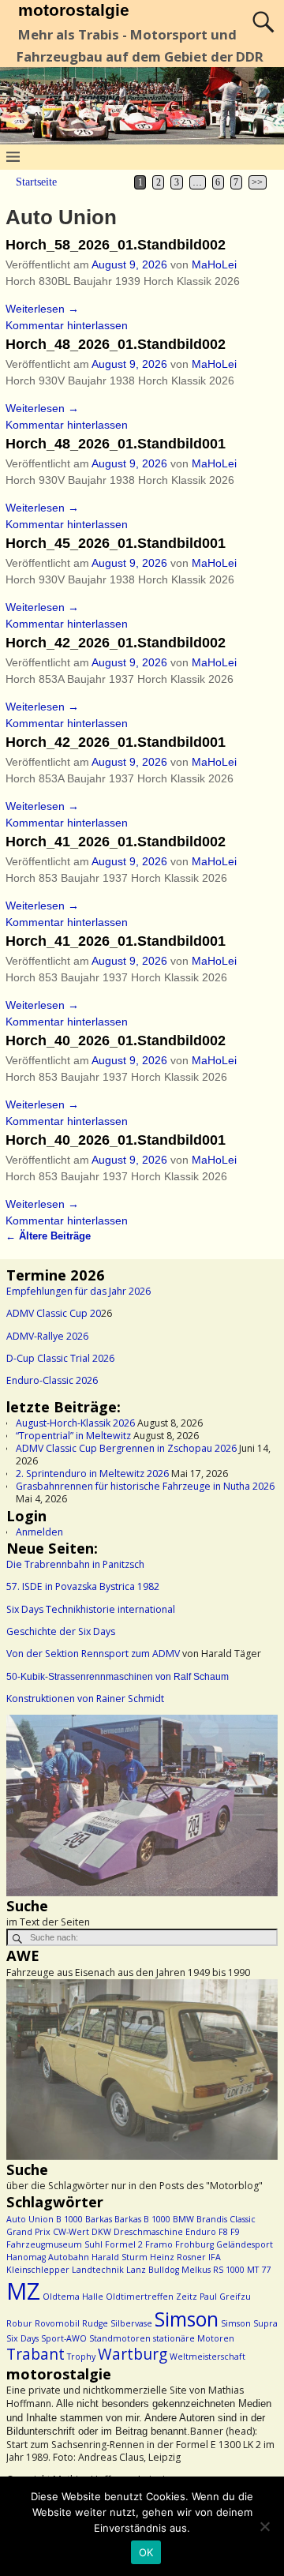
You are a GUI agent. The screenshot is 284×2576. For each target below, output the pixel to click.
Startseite (36, 182)
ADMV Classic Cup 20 (54, 1313)
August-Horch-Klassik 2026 (75, 1423)
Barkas (99, 2219)
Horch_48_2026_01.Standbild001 (116, 444)
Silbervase (131, 2323)
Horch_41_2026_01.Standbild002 (116, 842)
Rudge (95, 2323)
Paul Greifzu (225, 2297)
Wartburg (133, 2354)
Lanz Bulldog (153, 2270)
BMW (183, 2219)
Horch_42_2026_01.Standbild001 (116, 742)
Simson (187, 2319)
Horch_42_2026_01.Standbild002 (116, 643)
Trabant (35, 2354)
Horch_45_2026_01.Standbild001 (116, 543)
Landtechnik (98, 2270)
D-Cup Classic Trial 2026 (60, 1358)
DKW (101, 2232)
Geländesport (245, 2244)
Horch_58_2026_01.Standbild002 (116, 245)
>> (257, 182)
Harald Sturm (120, 2257)
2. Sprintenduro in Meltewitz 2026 (92, 1474)
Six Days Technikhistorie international (91, 1609)
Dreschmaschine (148, 2232)
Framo (159, 2244)
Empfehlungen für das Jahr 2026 (78, 1291)
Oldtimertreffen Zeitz (151, 2297)
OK (146, 2552)
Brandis (212, 2219)
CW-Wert (71, 2232)
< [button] (26, 1802)
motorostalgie (74, 10)
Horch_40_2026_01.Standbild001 (116, 1140)
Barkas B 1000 (142, 2219)
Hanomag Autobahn (48, 2257)
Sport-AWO (64, 2338)
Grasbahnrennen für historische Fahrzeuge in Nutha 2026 (145, 1486)
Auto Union (30, 2219)
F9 (235, 2232)
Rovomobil (57, 2323)
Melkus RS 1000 (213, 2270)
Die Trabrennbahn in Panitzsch (75, 1564)
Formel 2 (124, 2244)
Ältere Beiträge (48, 1236)
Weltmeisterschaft (207, 2357)
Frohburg (194, 2244)
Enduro (201, 2232)
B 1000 (69, 2219)
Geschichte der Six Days (61, 1631)
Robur (19, 2323)
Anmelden (39, 1532)
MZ (23, 2291)
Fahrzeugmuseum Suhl (54, 2244)
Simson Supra (249, 2323)
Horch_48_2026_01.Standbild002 (116, 344)
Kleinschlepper (38, 2270)
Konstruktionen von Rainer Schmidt (85, 1699)
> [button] (258, 1802)
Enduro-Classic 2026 (52, 1380)
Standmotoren (120, 2338)
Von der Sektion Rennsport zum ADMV (93, 1654)
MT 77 (259, 2270)
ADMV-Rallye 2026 (47, 1336)
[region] (142, 1805)
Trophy (81, 2357)
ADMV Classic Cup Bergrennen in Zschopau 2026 (126, 1448)
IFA (215, 2257)
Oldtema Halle (73, 2297)
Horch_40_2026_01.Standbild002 (116, 1041)
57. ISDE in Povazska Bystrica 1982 (83, 1586)
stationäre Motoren (194, 2338)
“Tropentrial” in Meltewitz (73, 1436)
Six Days (22, 2338)
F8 (223, 2232)
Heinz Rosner (178, 2257)
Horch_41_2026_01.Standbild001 (116, 941)
